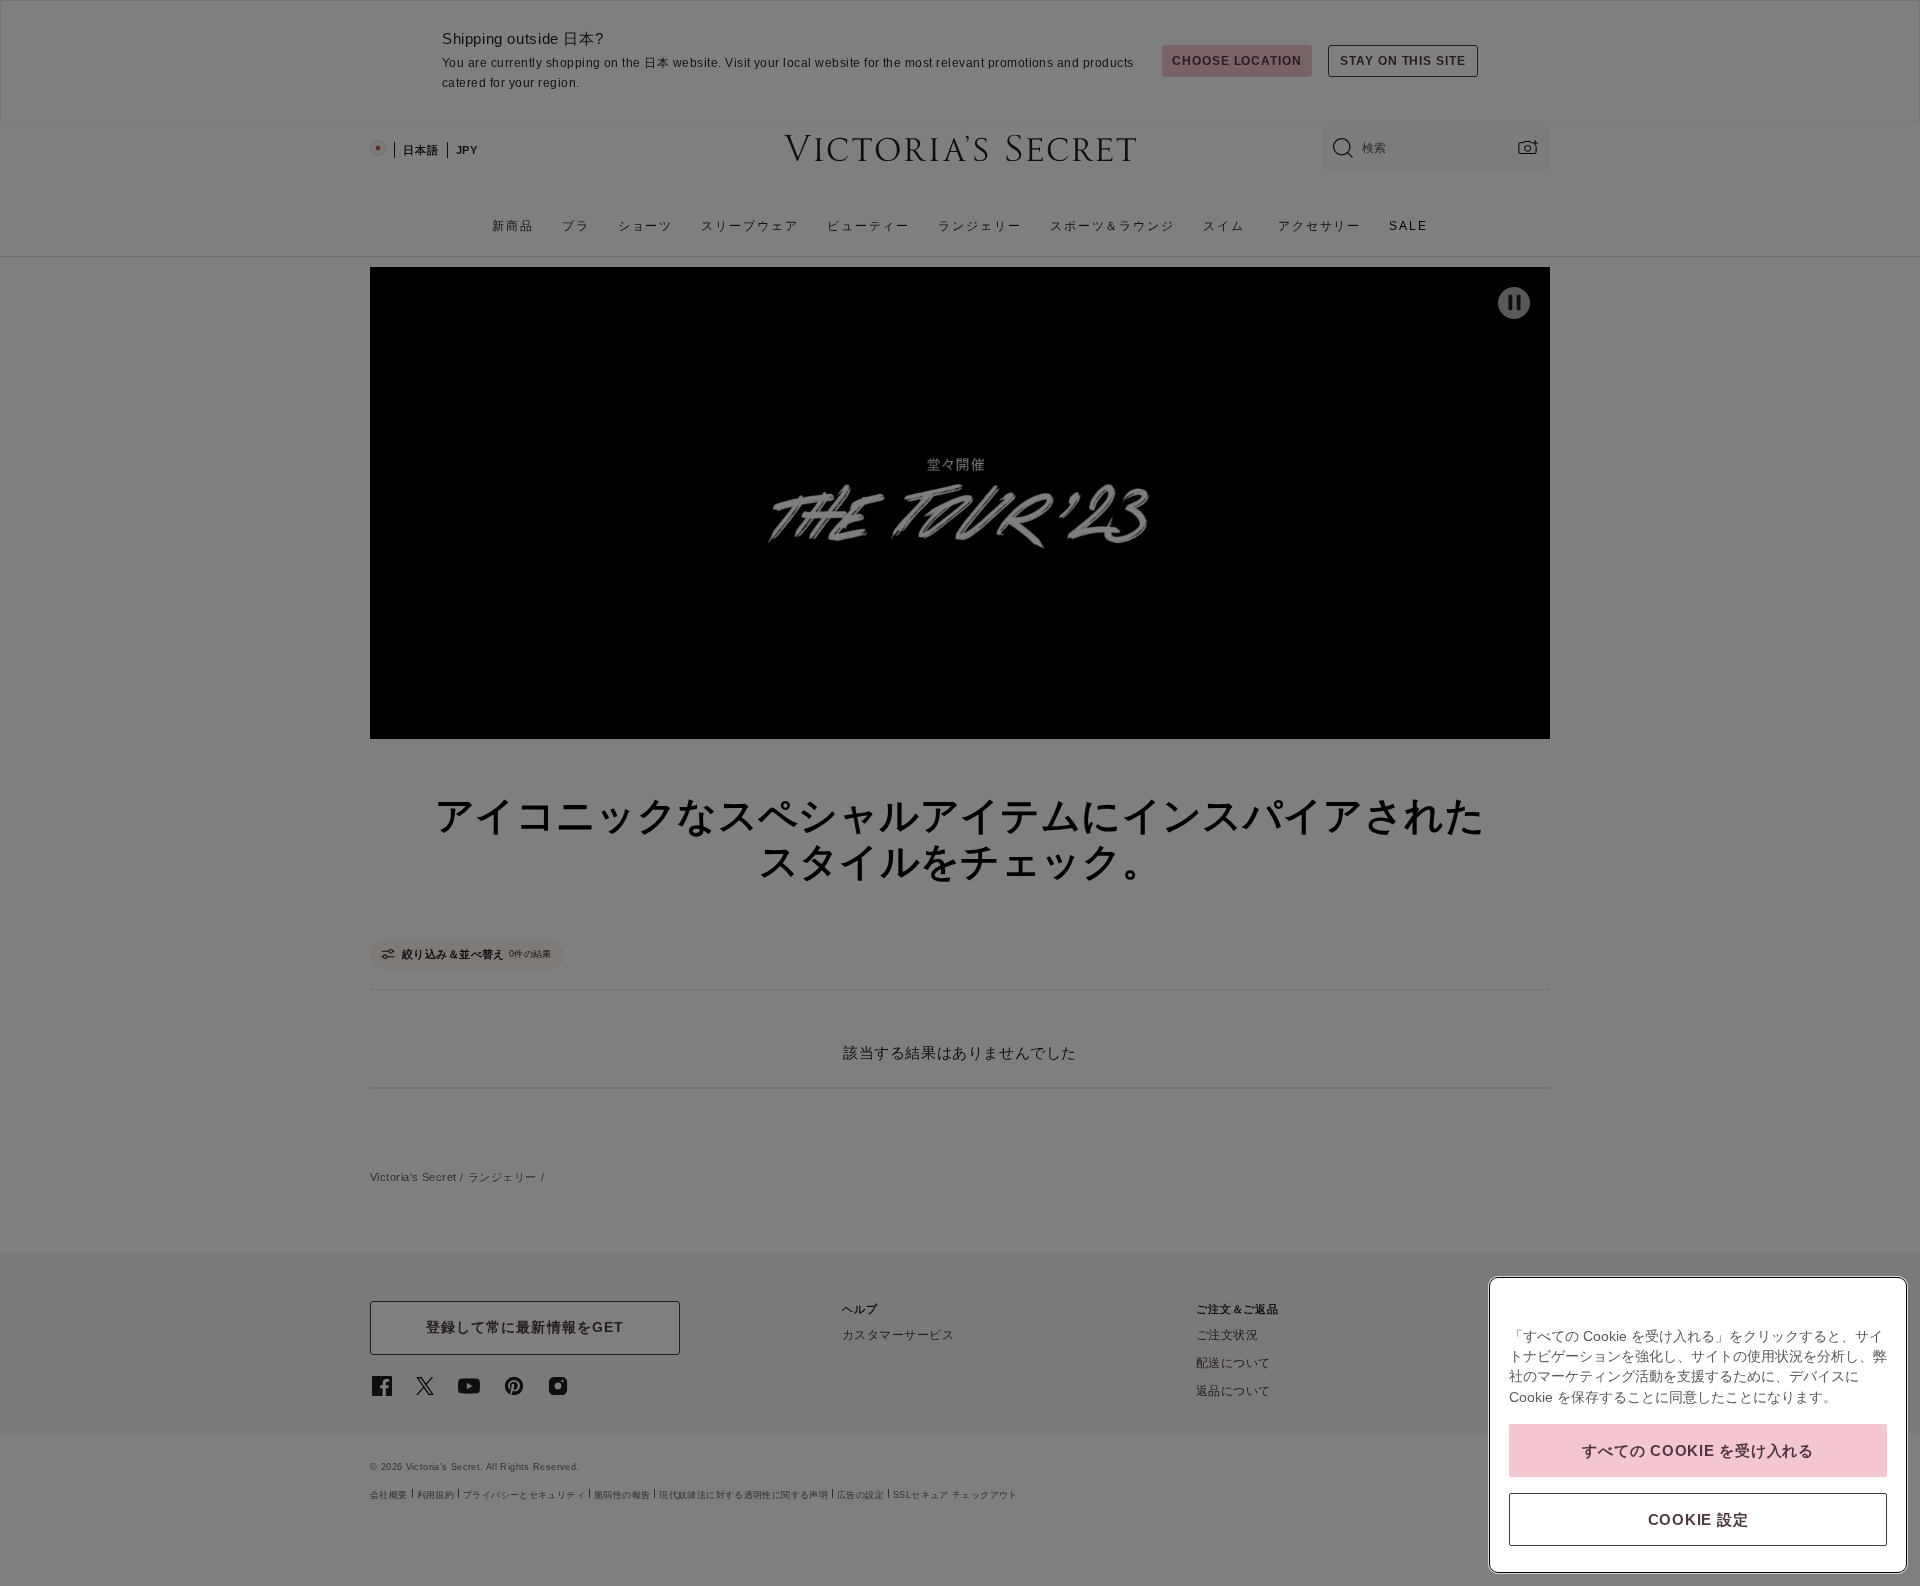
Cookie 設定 (1698, 1519)
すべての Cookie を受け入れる (1698, 1450)
